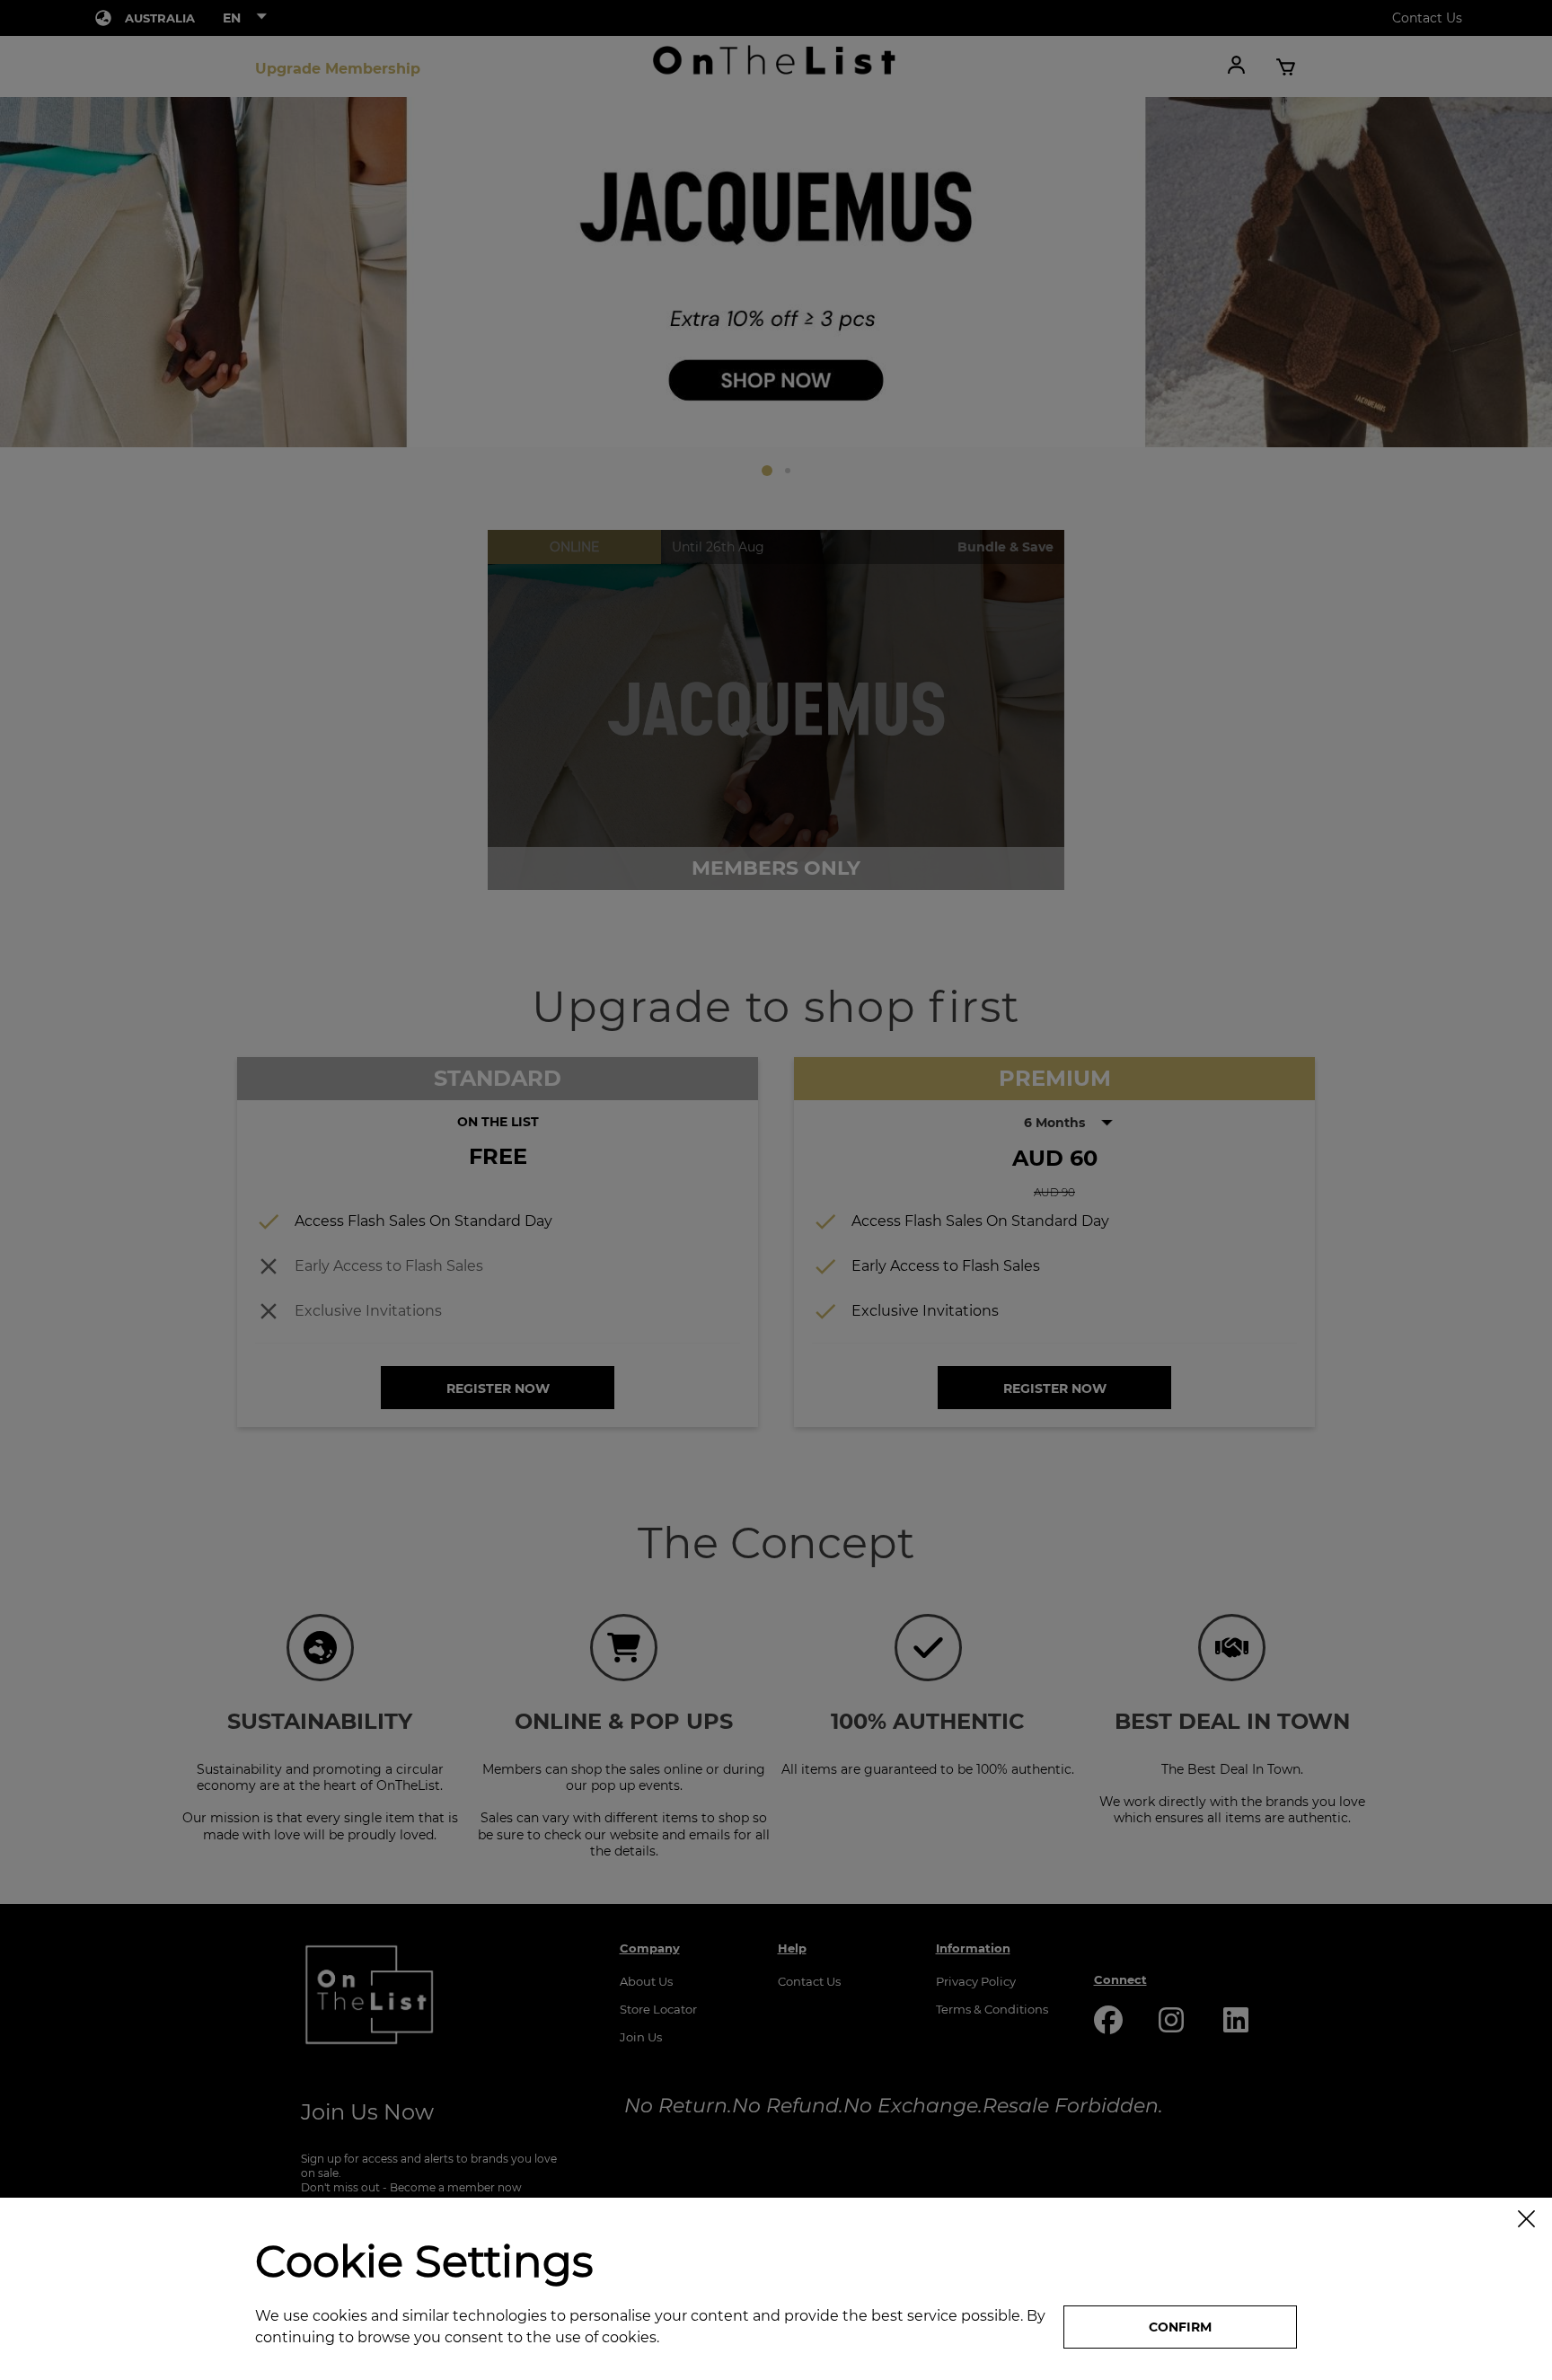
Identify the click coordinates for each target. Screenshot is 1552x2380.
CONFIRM (1180, 2327)
